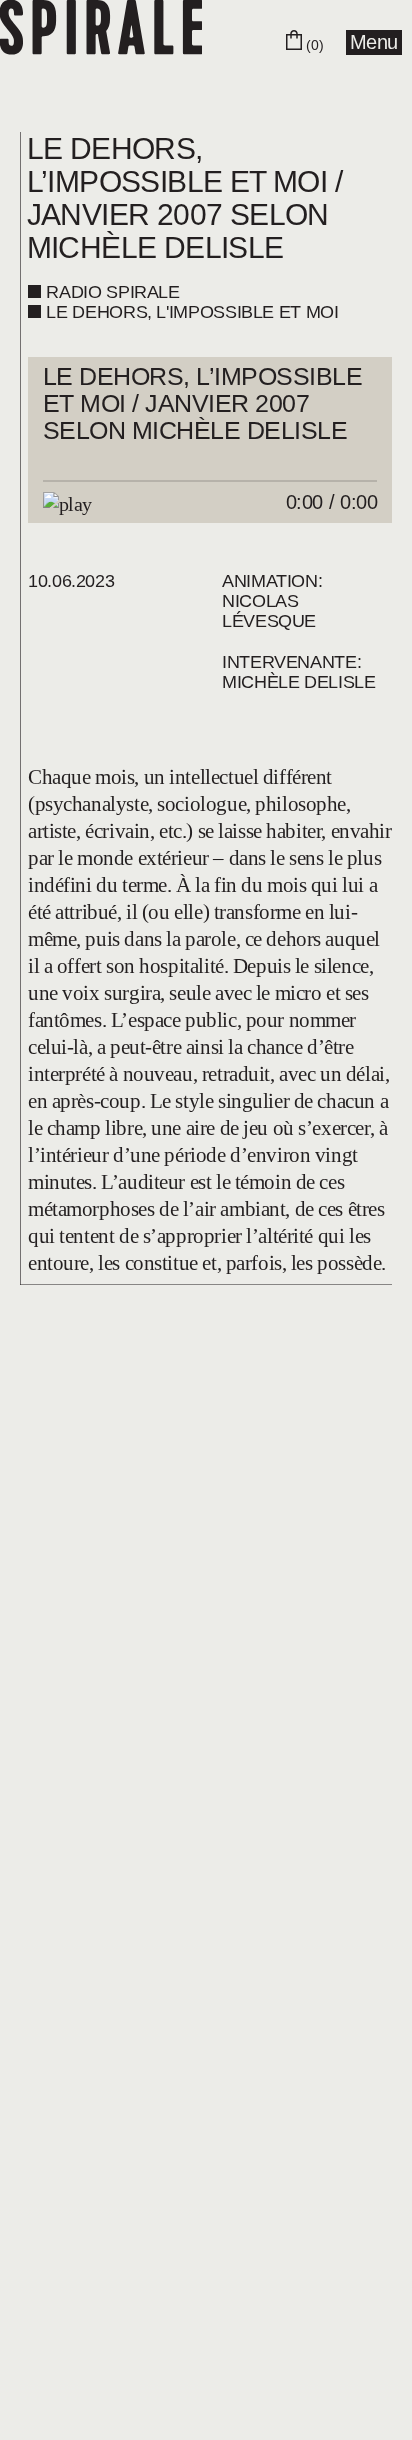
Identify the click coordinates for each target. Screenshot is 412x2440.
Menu (374, 42)
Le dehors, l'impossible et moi (192, 312)
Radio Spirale (112, 292)
